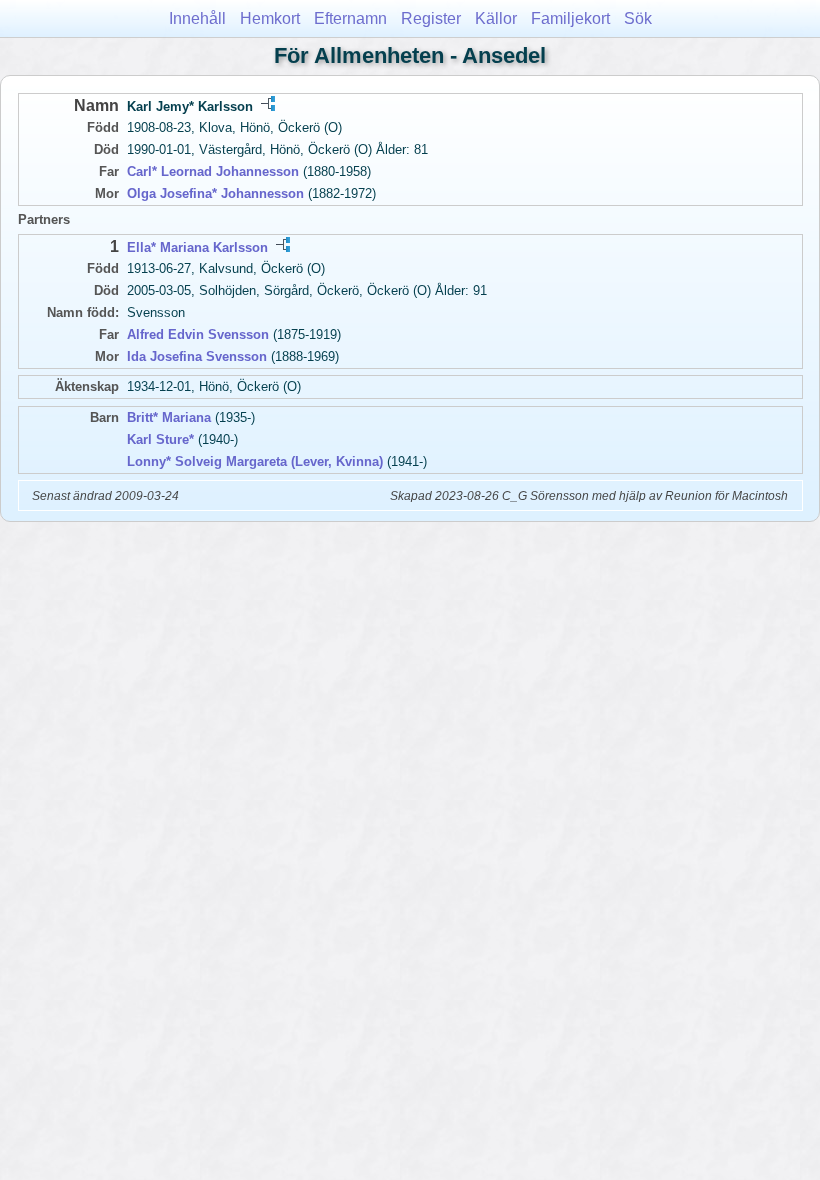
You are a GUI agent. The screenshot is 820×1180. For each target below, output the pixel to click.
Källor (496, 18)
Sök (638, 18)
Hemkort (270, 18)
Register (431, 18)
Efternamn (350, 18)
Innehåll (197, 18)
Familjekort (570, 18)
